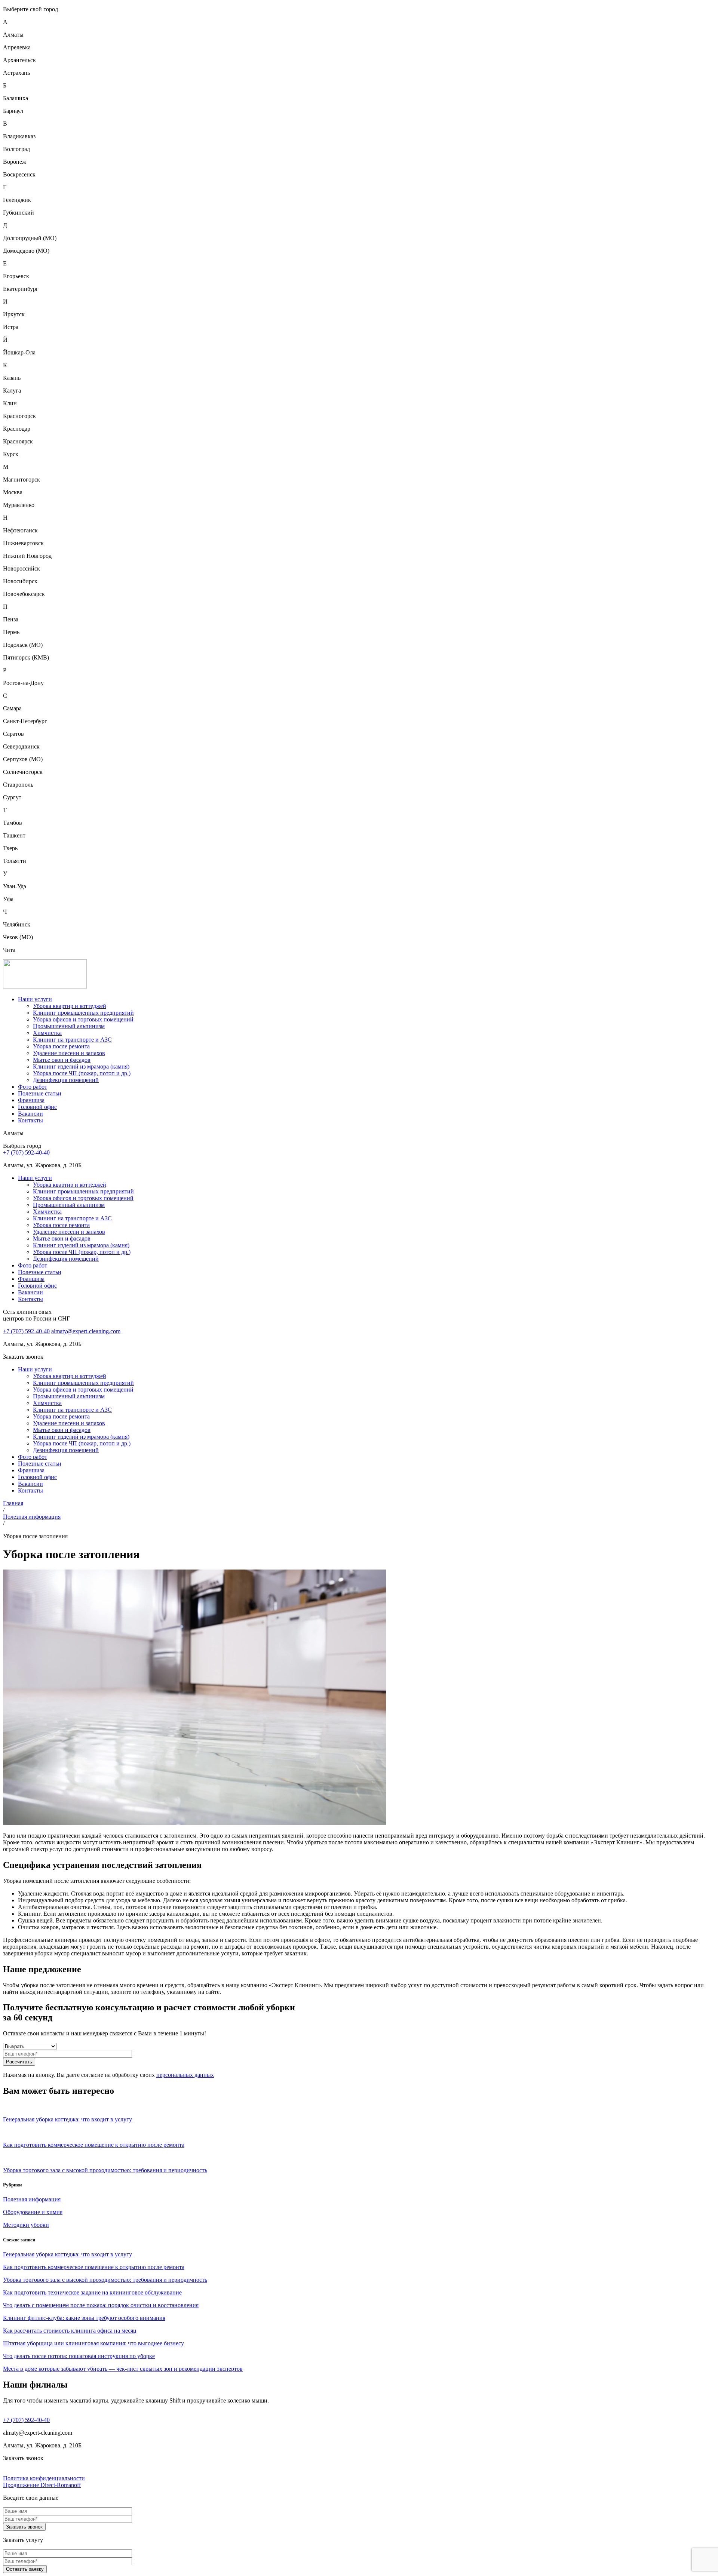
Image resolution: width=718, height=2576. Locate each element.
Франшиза (31, 1100)
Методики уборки (26, 2225)
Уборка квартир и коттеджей (70, 1006)
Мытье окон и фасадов (62, 1060)
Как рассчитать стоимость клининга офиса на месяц (70, 2331)
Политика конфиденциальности (44, 2478)
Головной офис (37, 1107)
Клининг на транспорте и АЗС (72, 1040)
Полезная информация (32, 1517)
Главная (13, 1503)
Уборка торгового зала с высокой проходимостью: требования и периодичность (105, 2280)
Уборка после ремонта (61, 1046)
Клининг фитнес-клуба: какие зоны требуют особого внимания (84, 2318)
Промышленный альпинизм (69, 1026)
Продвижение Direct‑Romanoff (42, 2485)
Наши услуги (35, 999)
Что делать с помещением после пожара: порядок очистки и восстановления (101, 2305)
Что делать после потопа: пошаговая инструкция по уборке (79, 2356)
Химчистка (47, 1033)
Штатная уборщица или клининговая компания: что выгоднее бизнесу (93, 2343)
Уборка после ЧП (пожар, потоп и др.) (82, 1073)
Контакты (30, 1120)
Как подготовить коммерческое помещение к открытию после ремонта (94, 2267)
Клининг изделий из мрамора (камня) (81, 1066)
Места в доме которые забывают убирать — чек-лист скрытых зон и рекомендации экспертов (123, 2369)
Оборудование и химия (33, 2212)
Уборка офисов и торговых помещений (83, 1019)
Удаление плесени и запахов (69, 1053)
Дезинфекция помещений (66, 1080)
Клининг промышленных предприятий (83, 1013)
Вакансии (30, 1114)
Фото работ (33, 1087)
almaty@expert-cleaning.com (86, 1331)
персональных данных (185, 2075)
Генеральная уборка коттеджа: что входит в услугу (67, 2254)
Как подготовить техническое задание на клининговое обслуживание (92, 2292)
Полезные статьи (40, 1093)
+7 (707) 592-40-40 (26, 1152)
